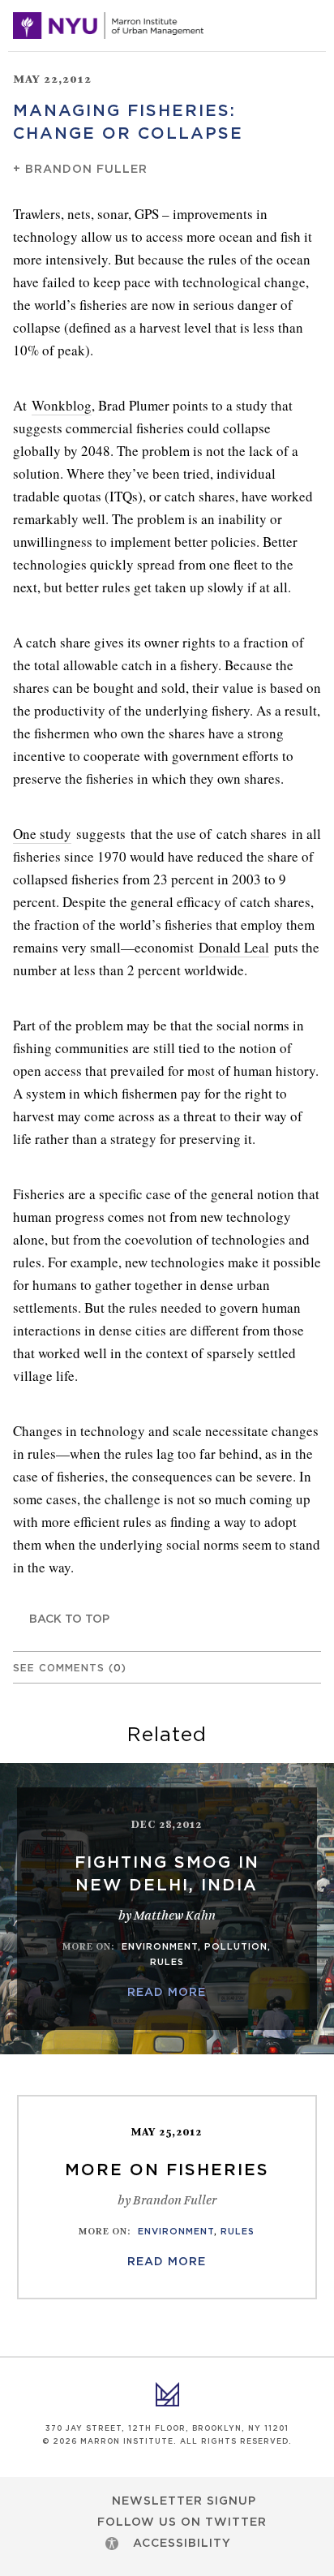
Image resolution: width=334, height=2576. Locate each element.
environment (160, 1947)
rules (167, 1962)
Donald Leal (234, 947)
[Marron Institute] (108, 26)
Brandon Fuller (86, 170)
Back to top (69, 1619)
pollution (236, 1947)
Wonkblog (62, 405)
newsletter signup (184, 2501)
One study (42, 834)
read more (167, 1993)
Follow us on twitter (182, 2522)
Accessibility (182, 2544)
